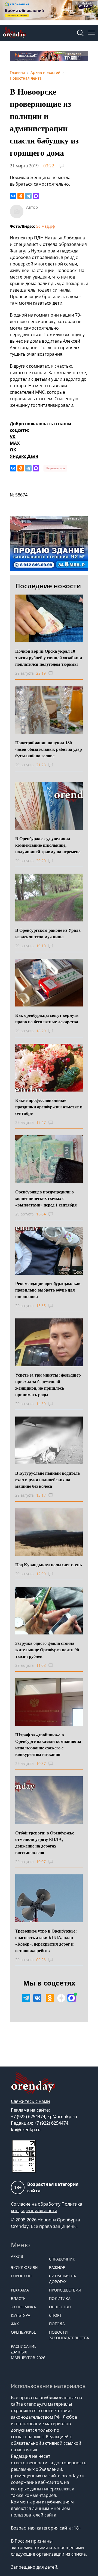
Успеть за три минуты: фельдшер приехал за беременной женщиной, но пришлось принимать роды (48, 1385)
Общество (60, 2307)
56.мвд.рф (46, 226)
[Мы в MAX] (72, 1998)
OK (13, 450)
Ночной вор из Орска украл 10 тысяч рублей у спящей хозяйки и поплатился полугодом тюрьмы (49, 657)
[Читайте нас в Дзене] (61, 1998)
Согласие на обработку (36, 2204)
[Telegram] (28, 196)
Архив (17, 2256)
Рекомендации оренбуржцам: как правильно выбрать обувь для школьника (48, 1290)
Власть (18, 2298)
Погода (57, 2324)
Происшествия (65, 2290)
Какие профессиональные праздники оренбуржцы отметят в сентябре (49, 1107)
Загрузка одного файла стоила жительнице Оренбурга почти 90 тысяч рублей (47, 1650)
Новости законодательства (65, 2335)
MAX (15, 443)
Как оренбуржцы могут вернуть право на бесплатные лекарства (47, 1018)
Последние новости (48, 586)
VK (13, 437)
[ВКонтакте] (13, 196)
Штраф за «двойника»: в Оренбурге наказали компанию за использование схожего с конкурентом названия (48, 1744)
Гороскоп (21, 2276)
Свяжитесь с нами (30, 2101)
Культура (21, 2315)
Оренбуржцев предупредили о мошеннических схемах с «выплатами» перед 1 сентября (46, 1198)
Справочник (62, 2259)
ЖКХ (15, 2324)
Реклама (20, 2290)
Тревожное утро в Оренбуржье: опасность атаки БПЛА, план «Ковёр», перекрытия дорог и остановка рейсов (46, 1941)
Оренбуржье (23, 2332)
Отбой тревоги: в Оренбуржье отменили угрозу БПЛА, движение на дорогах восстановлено (45, 1842)
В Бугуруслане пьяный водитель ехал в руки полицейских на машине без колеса (48, 1479)
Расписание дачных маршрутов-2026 (27, 2352)
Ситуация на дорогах (62, 2279)
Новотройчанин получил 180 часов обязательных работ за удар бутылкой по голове (49, 749)
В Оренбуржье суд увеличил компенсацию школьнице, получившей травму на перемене (48, 845)
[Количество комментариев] (56, 673)
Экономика (23, 2307)
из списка (76, 2554)
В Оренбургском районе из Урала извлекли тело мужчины (48, 933)
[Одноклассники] (21, 196)
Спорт (55, 2315)
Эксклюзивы (25, 2267)
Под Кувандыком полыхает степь (48, 1564)
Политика (60, 2298)
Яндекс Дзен (24, 456)
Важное (57, 2267)
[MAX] (36, 196)
